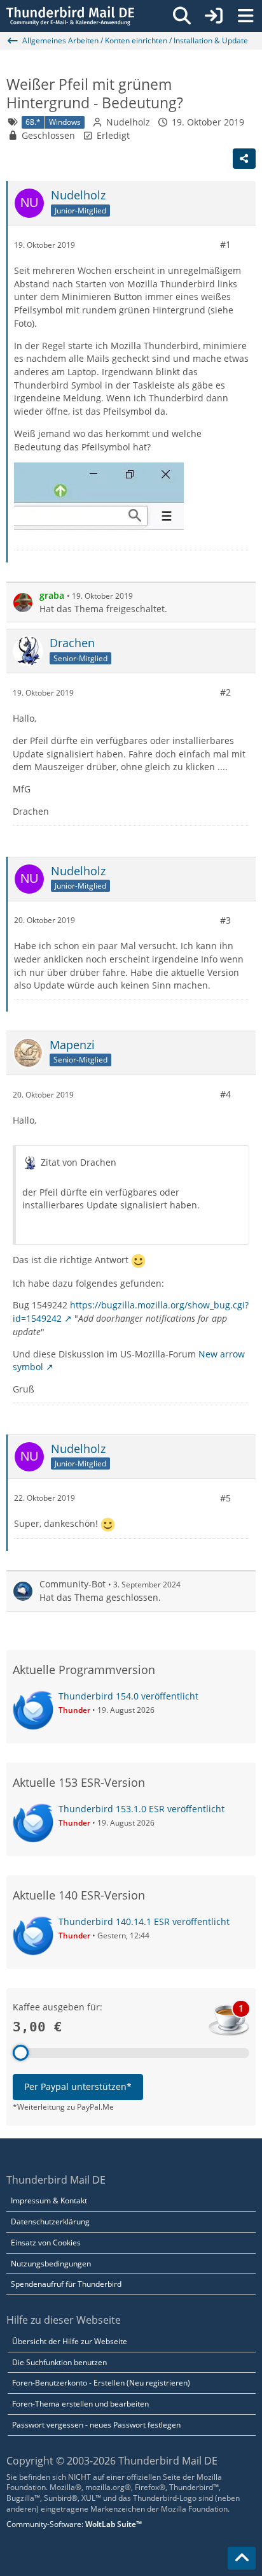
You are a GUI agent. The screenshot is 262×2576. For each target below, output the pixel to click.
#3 (225, 920)
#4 (225, 1094)
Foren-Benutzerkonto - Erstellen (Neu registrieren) (101, 2383)
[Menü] (245, 16)
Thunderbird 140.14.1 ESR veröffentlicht (144, 1921)
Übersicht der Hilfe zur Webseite (70, 2341)
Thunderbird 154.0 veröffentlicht (128, 1696)
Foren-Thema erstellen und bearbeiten (80, 2404)
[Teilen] (244, 159)
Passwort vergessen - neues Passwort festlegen (96, 2425)
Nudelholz (128, 122)
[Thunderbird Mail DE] (70, 16)
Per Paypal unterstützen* (78, 2086)
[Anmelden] (214, 16)
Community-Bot (72, 1584)
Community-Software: (74, 2524)
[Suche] (182, 16)
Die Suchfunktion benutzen (59, 2362)
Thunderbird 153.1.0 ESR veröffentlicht (141, 1809)
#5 (225, 1498)
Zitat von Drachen (79, 1162)
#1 (225, 244)
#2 (225, 692)
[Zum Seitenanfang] (242, 2558)
